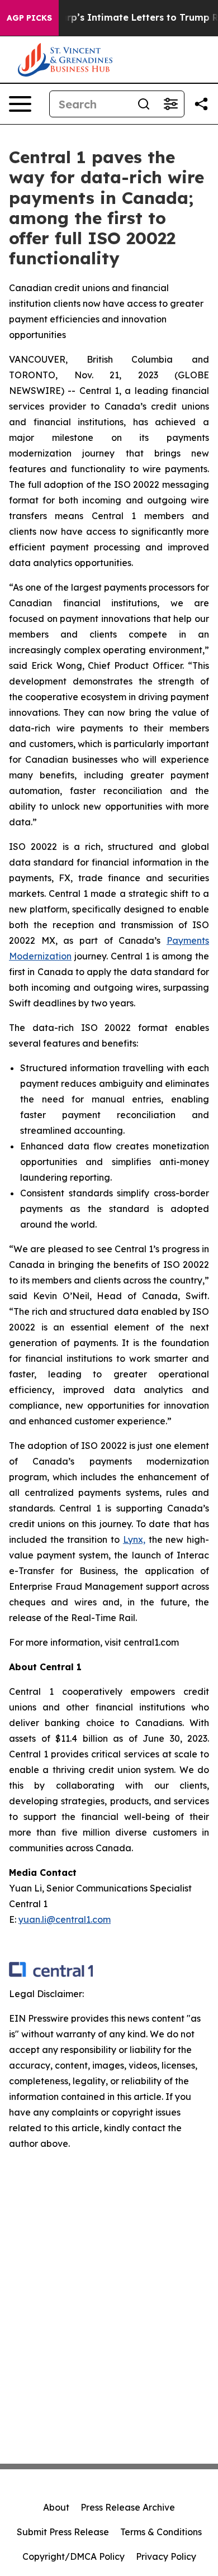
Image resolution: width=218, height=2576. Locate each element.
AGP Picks (29, 18)
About (56, 2507)
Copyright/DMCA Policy (74, 2556)
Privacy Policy (166, 2556)
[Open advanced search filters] (170, 104)
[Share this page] (201, 104)
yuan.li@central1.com (65, 1919)
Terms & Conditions (161, 2532)
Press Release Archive (128, 2507)
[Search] (144, 104)
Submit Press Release (63, 2532)
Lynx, (134, 1539)
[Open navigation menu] (20, 104)
